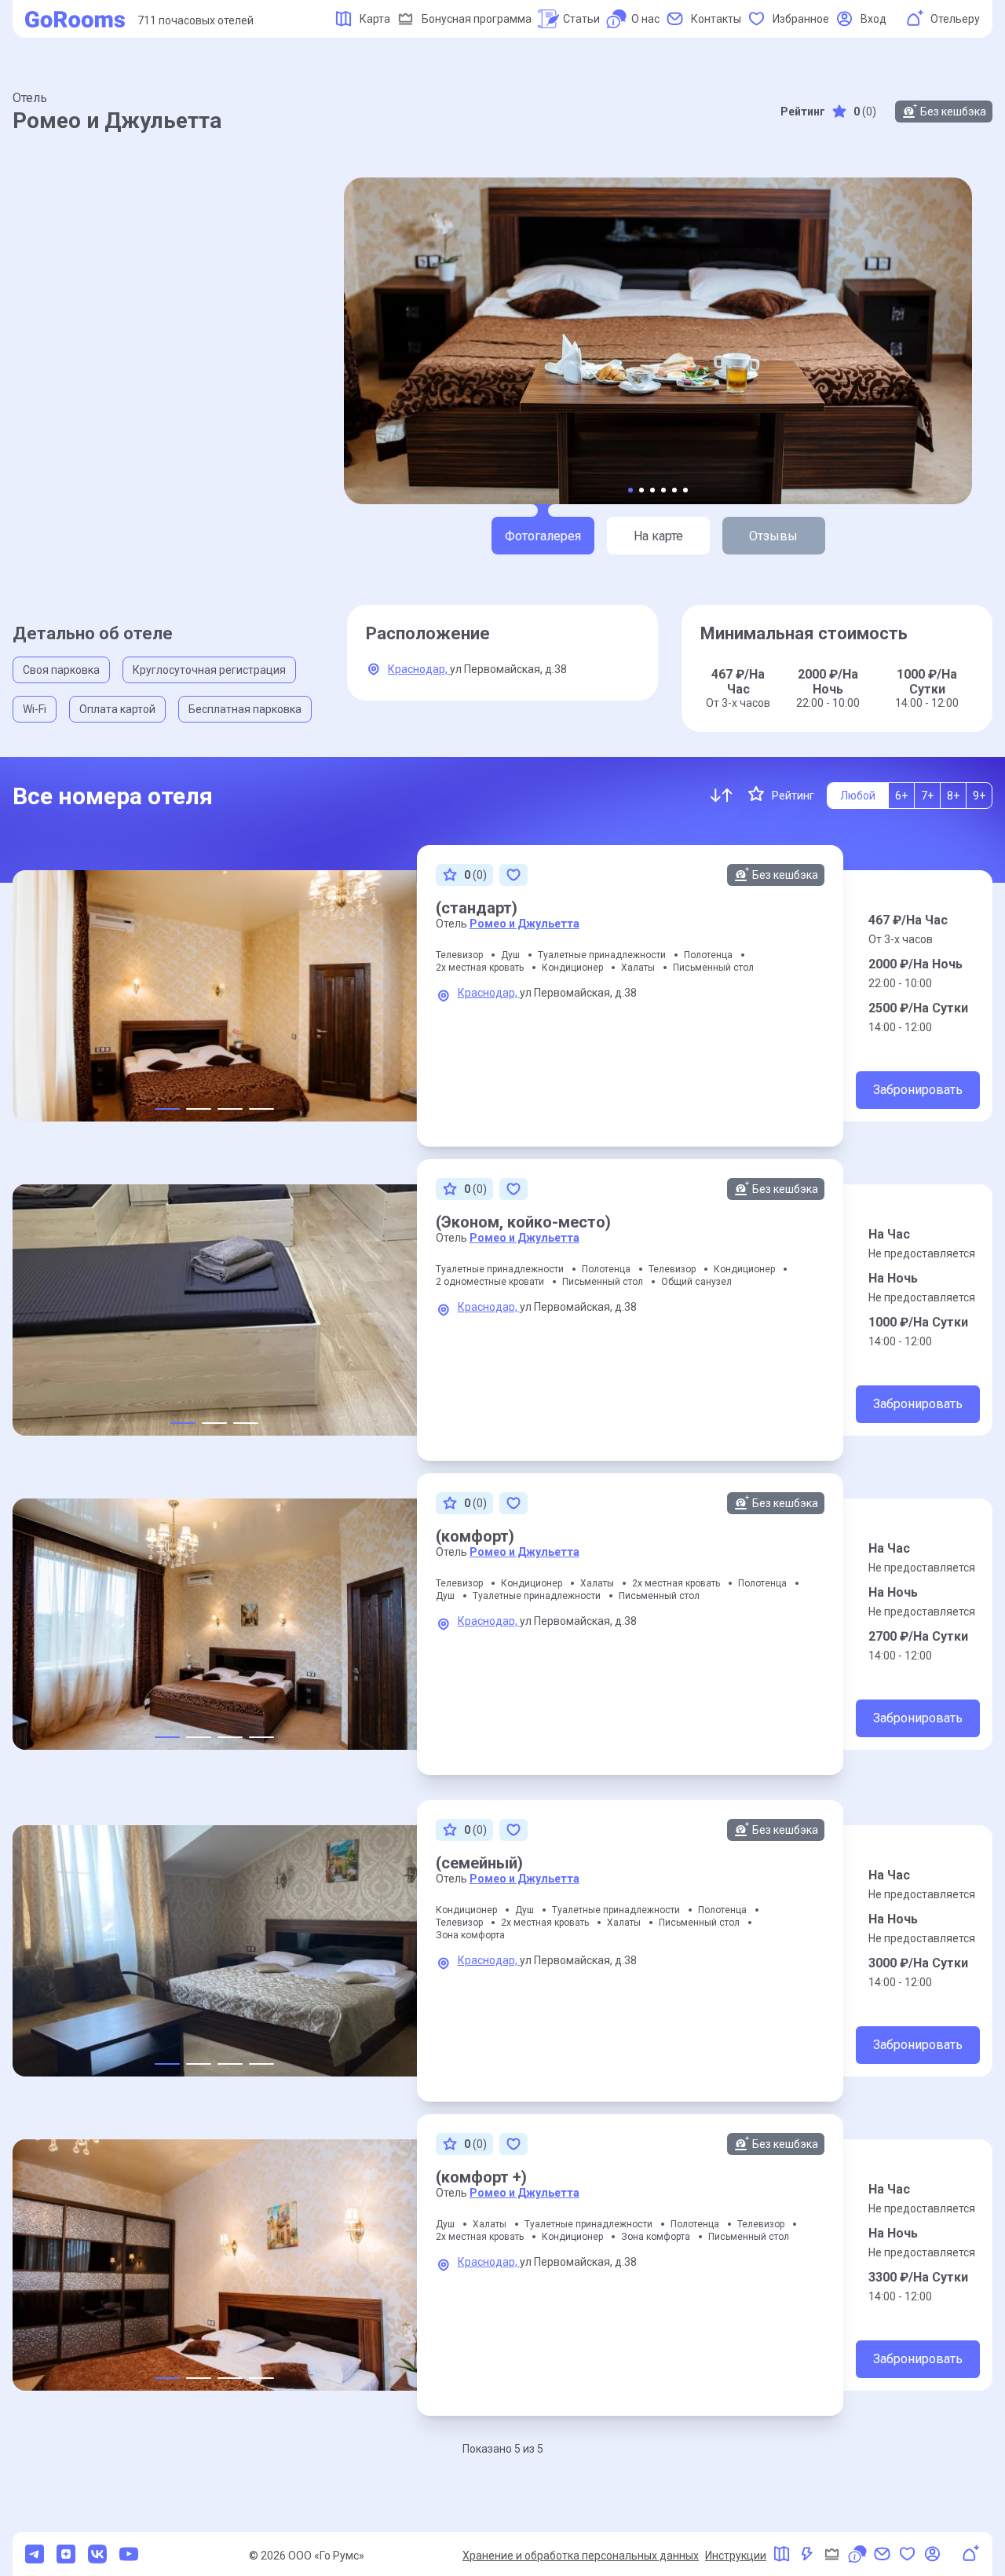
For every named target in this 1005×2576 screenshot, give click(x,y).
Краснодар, (419, 669)
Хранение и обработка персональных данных (581, 2556)
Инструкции (736, 2556)
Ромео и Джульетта (524, 924)
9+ (979, 796)
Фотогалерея (543, 536)
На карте (658, 536)
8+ (953, 796)
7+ (927, 796)
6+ (901, 796)
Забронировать (918, 1090)
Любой (858, 796)
